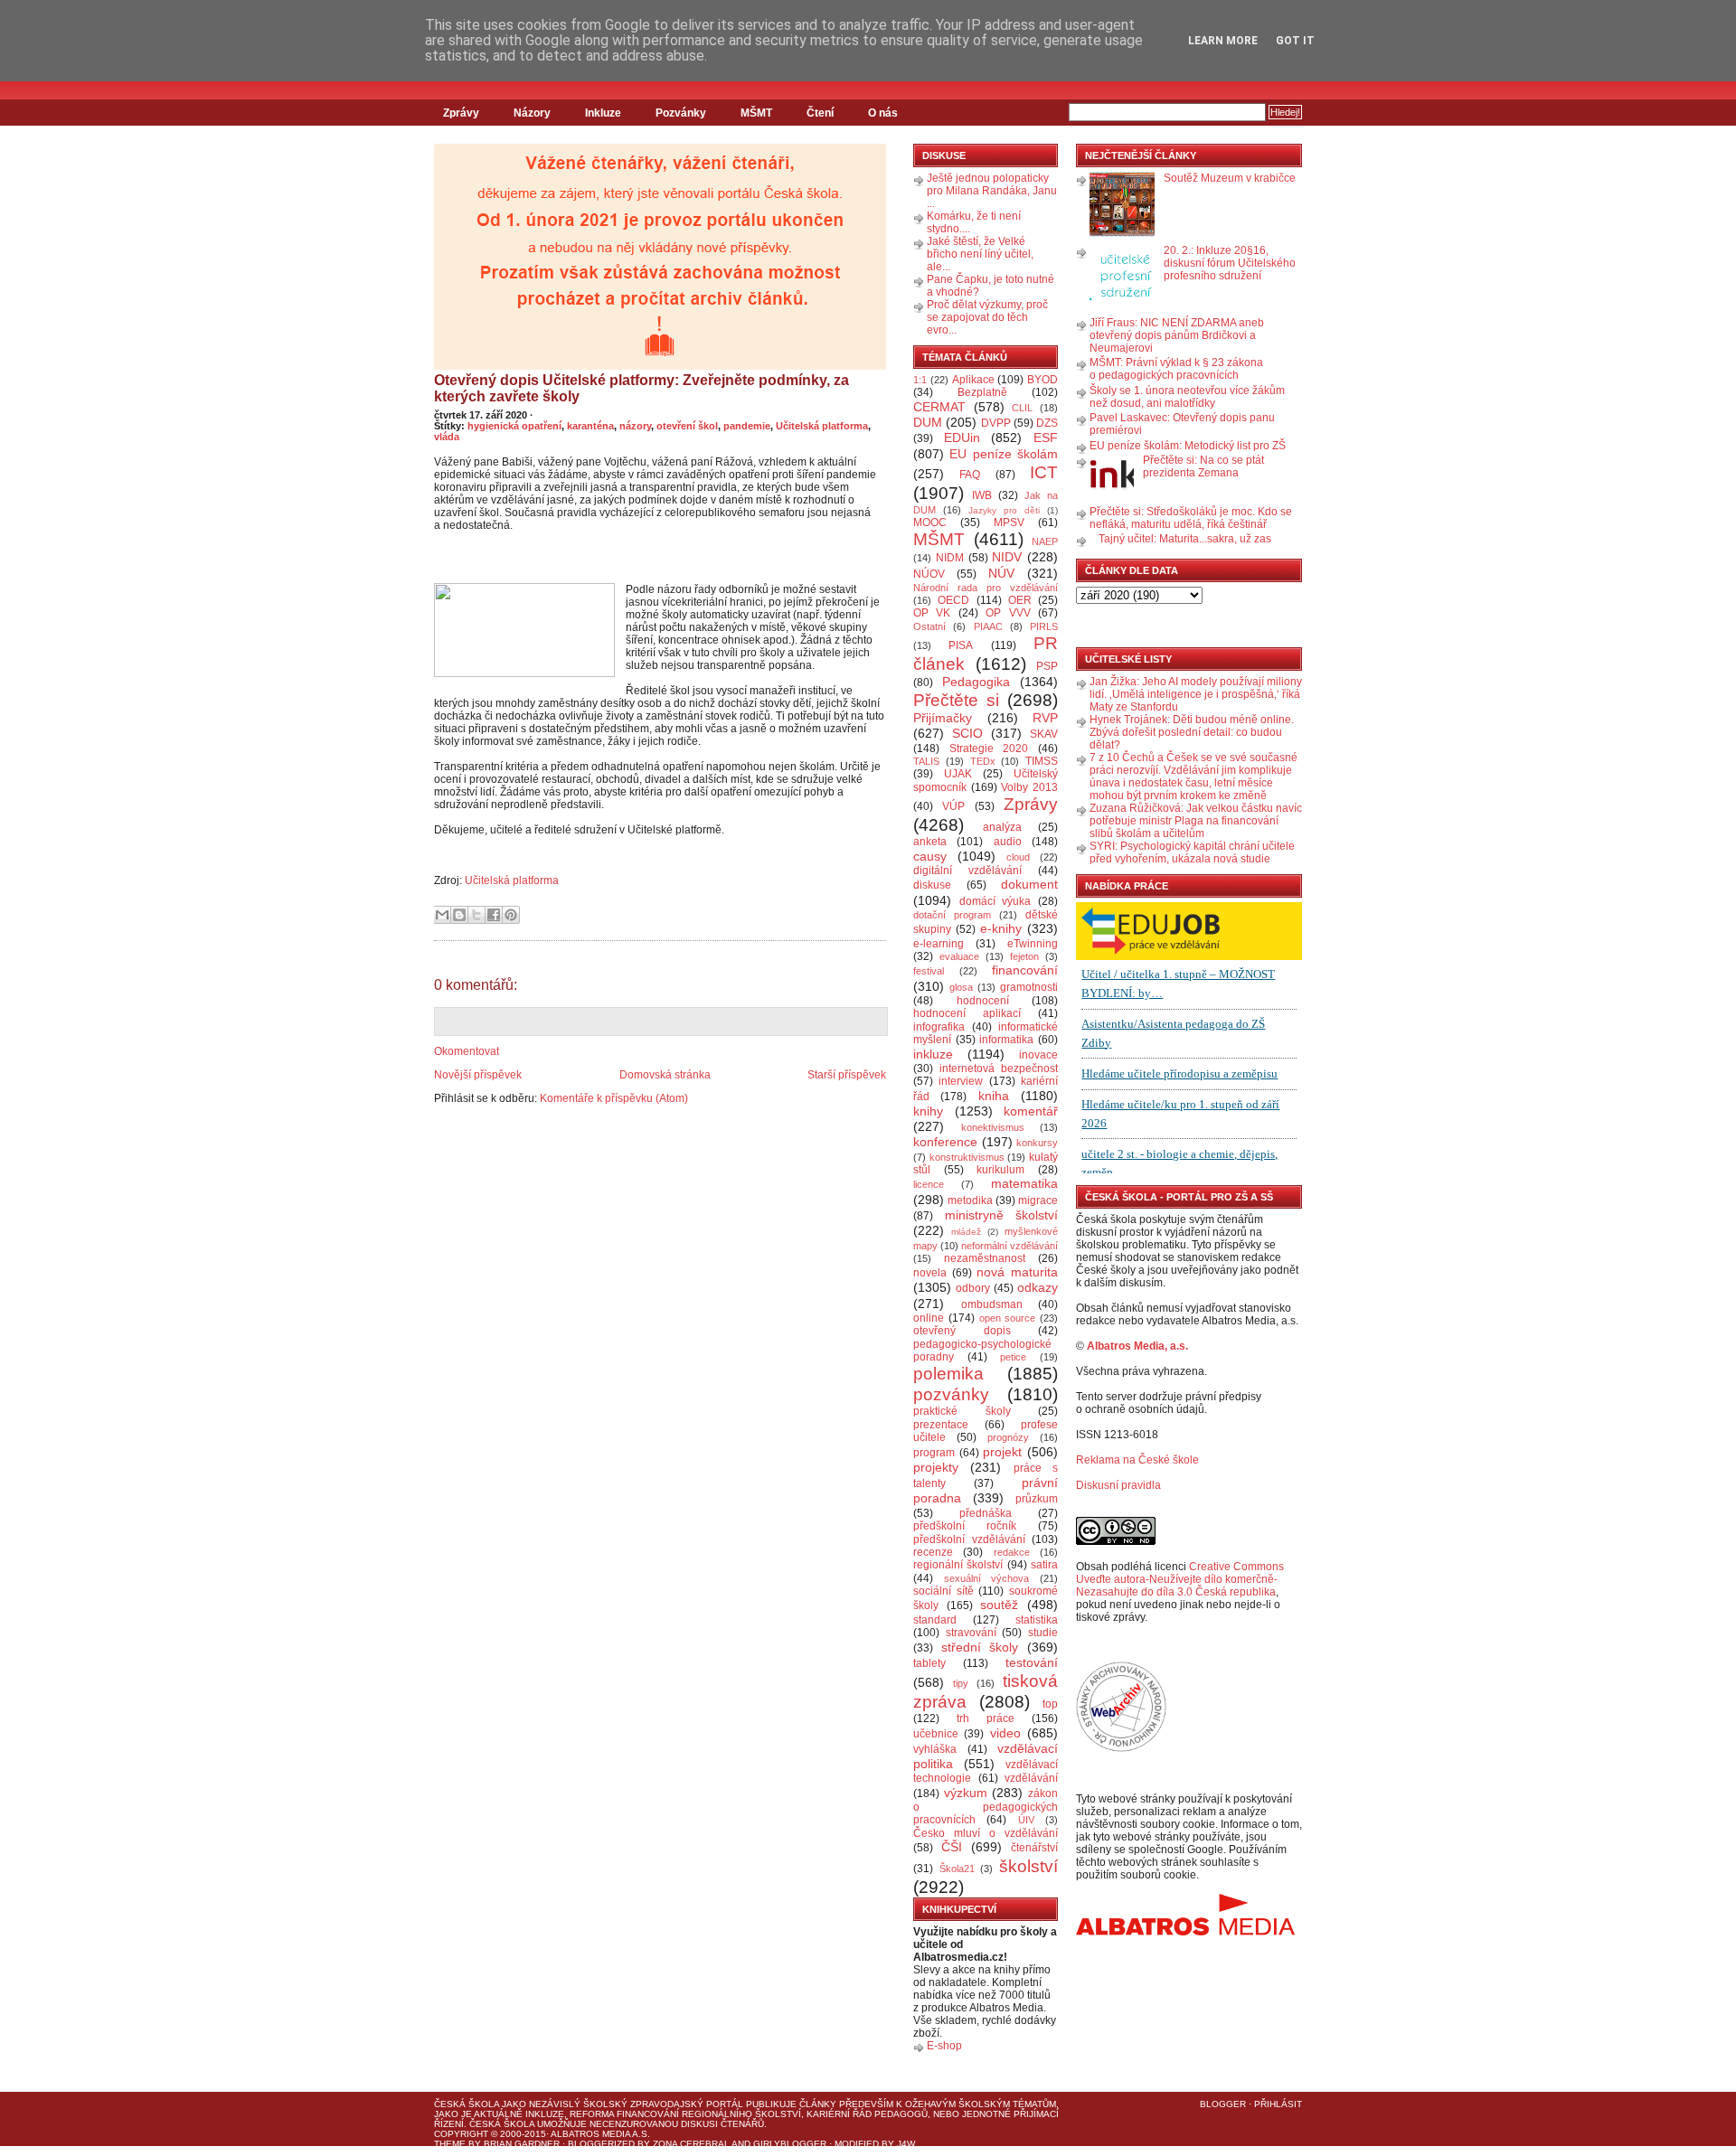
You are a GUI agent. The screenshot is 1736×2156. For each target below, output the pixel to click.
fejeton (1024, 956)
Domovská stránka (665, 1075)
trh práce (986, 1718)
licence (929, 1184)
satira (1044, 1565)
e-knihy (1001, 928)
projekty (936, 1467)
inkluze (933, 1054)
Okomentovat (467, 1051)
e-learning (939, 944)
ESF (1046, 438)
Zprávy (461, 113)
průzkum (1037, 1499)
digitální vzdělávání (967, 871)
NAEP (1045, 541)
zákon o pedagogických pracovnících (986, 1807)
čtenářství (1034, 1848)
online (929, 1318)
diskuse (932, 885)
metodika (970, 1200)
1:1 (920, 380)
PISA (961, 645)
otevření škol (687, 426)
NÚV (1001, 573)
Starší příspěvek (847, 1075)
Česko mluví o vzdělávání (986, 1833)
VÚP (953, 806)
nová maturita (1017, 1272)
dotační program (952, 915)
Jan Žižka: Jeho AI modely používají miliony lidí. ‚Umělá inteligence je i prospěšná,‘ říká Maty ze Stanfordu (1196, 694)
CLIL (1022, 408)
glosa (961, 987)
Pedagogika (976, 682)
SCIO (967, 733)
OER (1020, 600)
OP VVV (1008, 613)
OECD (953, 600)
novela (930, 1273)
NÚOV (929, 574)
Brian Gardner (522, 2144)
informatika (1006, 1040)
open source (1008, 1318)
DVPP (996, 423)
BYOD (1043, 380)
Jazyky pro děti (1004, 510)
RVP (1045, 718)
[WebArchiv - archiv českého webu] (1121, 1748)
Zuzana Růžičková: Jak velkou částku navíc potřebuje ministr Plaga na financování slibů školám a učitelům (1196, 821)
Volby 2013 (1029, 787)
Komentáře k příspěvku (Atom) (614, 1098)
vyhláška (935, 1749)
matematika (1024, 1183)
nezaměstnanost (985, 1258)
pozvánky (951, 1394)
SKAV (1044, 734)
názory (635, 426)
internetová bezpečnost (999, 1069)
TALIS (926, 761)
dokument (1029, 884)
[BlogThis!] (459, 915)
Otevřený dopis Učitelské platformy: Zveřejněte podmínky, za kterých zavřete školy (642, 388)
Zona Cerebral (691, 2144)
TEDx (983, 761)
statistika (1037, 1620)
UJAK (958, 774)
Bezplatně (982, 392)
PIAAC (988, 626)
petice (1013, 1357)
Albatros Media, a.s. (1137, 1346)
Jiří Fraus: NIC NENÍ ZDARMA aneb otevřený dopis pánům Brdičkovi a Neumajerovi (1177, 335)
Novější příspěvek (478, 1075)
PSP (1047, 666)
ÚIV (1026, 1820)
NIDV (1007, 557)
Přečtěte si (956, 700)
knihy (928, 1111)
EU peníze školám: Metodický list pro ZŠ (1188, 446)
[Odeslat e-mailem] (442, 915)
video (1005, 1733)
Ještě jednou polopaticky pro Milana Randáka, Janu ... (992, 191)
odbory (973, 1288)
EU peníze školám (1004, 454)
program (934, 1453)
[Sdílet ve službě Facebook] (494, 915)
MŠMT (756, 113)
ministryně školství (1002, 1215)
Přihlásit (1278, 2104)
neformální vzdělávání (1010, 1246)
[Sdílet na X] (476, 915)
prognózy (1008, 1437)
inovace (1038, 1055)
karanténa (590, 426)
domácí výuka (995, 901)
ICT (1044, 472)
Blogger (1223, 2104)
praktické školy (962, 1411)
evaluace (959, 956)
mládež (966, 1232)
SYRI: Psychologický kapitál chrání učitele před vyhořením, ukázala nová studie (1192, 852)
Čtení (820, 113)
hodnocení (983, 1001)
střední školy (980, 1647)
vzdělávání (1031, 1778)
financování (1025, 970)
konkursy (1037, 1143)
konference (945, 1142)
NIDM (950, 558)
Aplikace (973, 380)
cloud (1018, 857)
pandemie (747, 426)
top (1050, 1704)
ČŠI (952, 1847)
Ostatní (929, 626)
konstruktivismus (967, 1157)
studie (1043, 1633)
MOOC (930, 523)
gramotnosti (1029, 987)
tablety (929, 1663)
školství (1028, 1866)
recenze (933, 1552)
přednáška (986, 1513)
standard (935, 1620)
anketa (930, 842)
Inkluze (603, 113)
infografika (939, 1027)
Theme (450, 2144)
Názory (532, 113)
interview (961, 1081)
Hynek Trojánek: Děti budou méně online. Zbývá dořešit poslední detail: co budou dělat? (1192, 732)
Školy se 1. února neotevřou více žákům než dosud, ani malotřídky (1187, 397)
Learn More (1223, 41)
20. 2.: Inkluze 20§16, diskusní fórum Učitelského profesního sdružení (1230, 263)
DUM (928, 422)
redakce (1012, 1552)
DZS (1047, 423)
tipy (961, 1683)
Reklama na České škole (1137, 1460)
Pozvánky (681, 113)
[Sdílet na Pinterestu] (511, 915)
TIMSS (1042, 761)
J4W (906, 2144)
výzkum (966, 1793)
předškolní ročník (965, 1526)
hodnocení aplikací (967, 1013)
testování (1032, 1662)
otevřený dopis (962, 1331)
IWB (982, 495)
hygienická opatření (514, 426)
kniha (994, 1096)
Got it (1295, 41)
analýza (1002, 827)
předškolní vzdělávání (969, 1539)
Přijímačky (943, 718)
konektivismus (993, 1127)
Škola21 (957, 1869)
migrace (1038, 1200)
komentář (1031, 1111)
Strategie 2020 (989, 748)
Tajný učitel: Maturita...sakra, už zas (1185, 539)
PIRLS (1044, 626)
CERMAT (939, 407)
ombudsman (992, 1304)
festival (929, 971)
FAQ (970, 475)
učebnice (936, 1734)
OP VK (932, 613)
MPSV (1009, 523)
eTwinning (1033, 944)
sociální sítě (943, 1591)
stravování (971, 1633)
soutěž (999, 1605)
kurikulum (1000, 1170)
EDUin (962, 438)
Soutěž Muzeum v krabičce (1230, 178)
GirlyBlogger (790, 2144)
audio (1008, 842)
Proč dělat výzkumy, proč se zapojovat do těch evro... (987, 317)
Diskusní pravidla (1118, 1485)
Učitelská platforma (822, 426)
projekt (1002, 1452)
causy (930, 856)
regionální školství (958, 1565)
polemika (948, 1374)
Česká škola (467, 2104)
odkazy (1038, 1287)
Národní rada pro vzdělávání (986, 588)
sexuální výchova (987, 1578)
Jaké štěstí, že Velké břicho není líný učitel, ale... (980, 254)
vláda (447, 437)
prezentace (941, 1425)
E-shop (944, 2046)
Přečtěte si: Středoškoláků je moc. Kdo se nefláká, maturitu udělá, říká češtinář (1191, 518)
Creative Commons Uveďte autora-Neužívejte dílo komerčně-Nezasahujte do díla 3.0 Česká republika (1180, 1579)
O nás (883, 113)
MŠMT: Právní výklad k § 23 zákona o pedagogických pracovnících (1176, 369)
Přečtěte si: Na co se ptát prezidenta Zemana (1203, 466)
